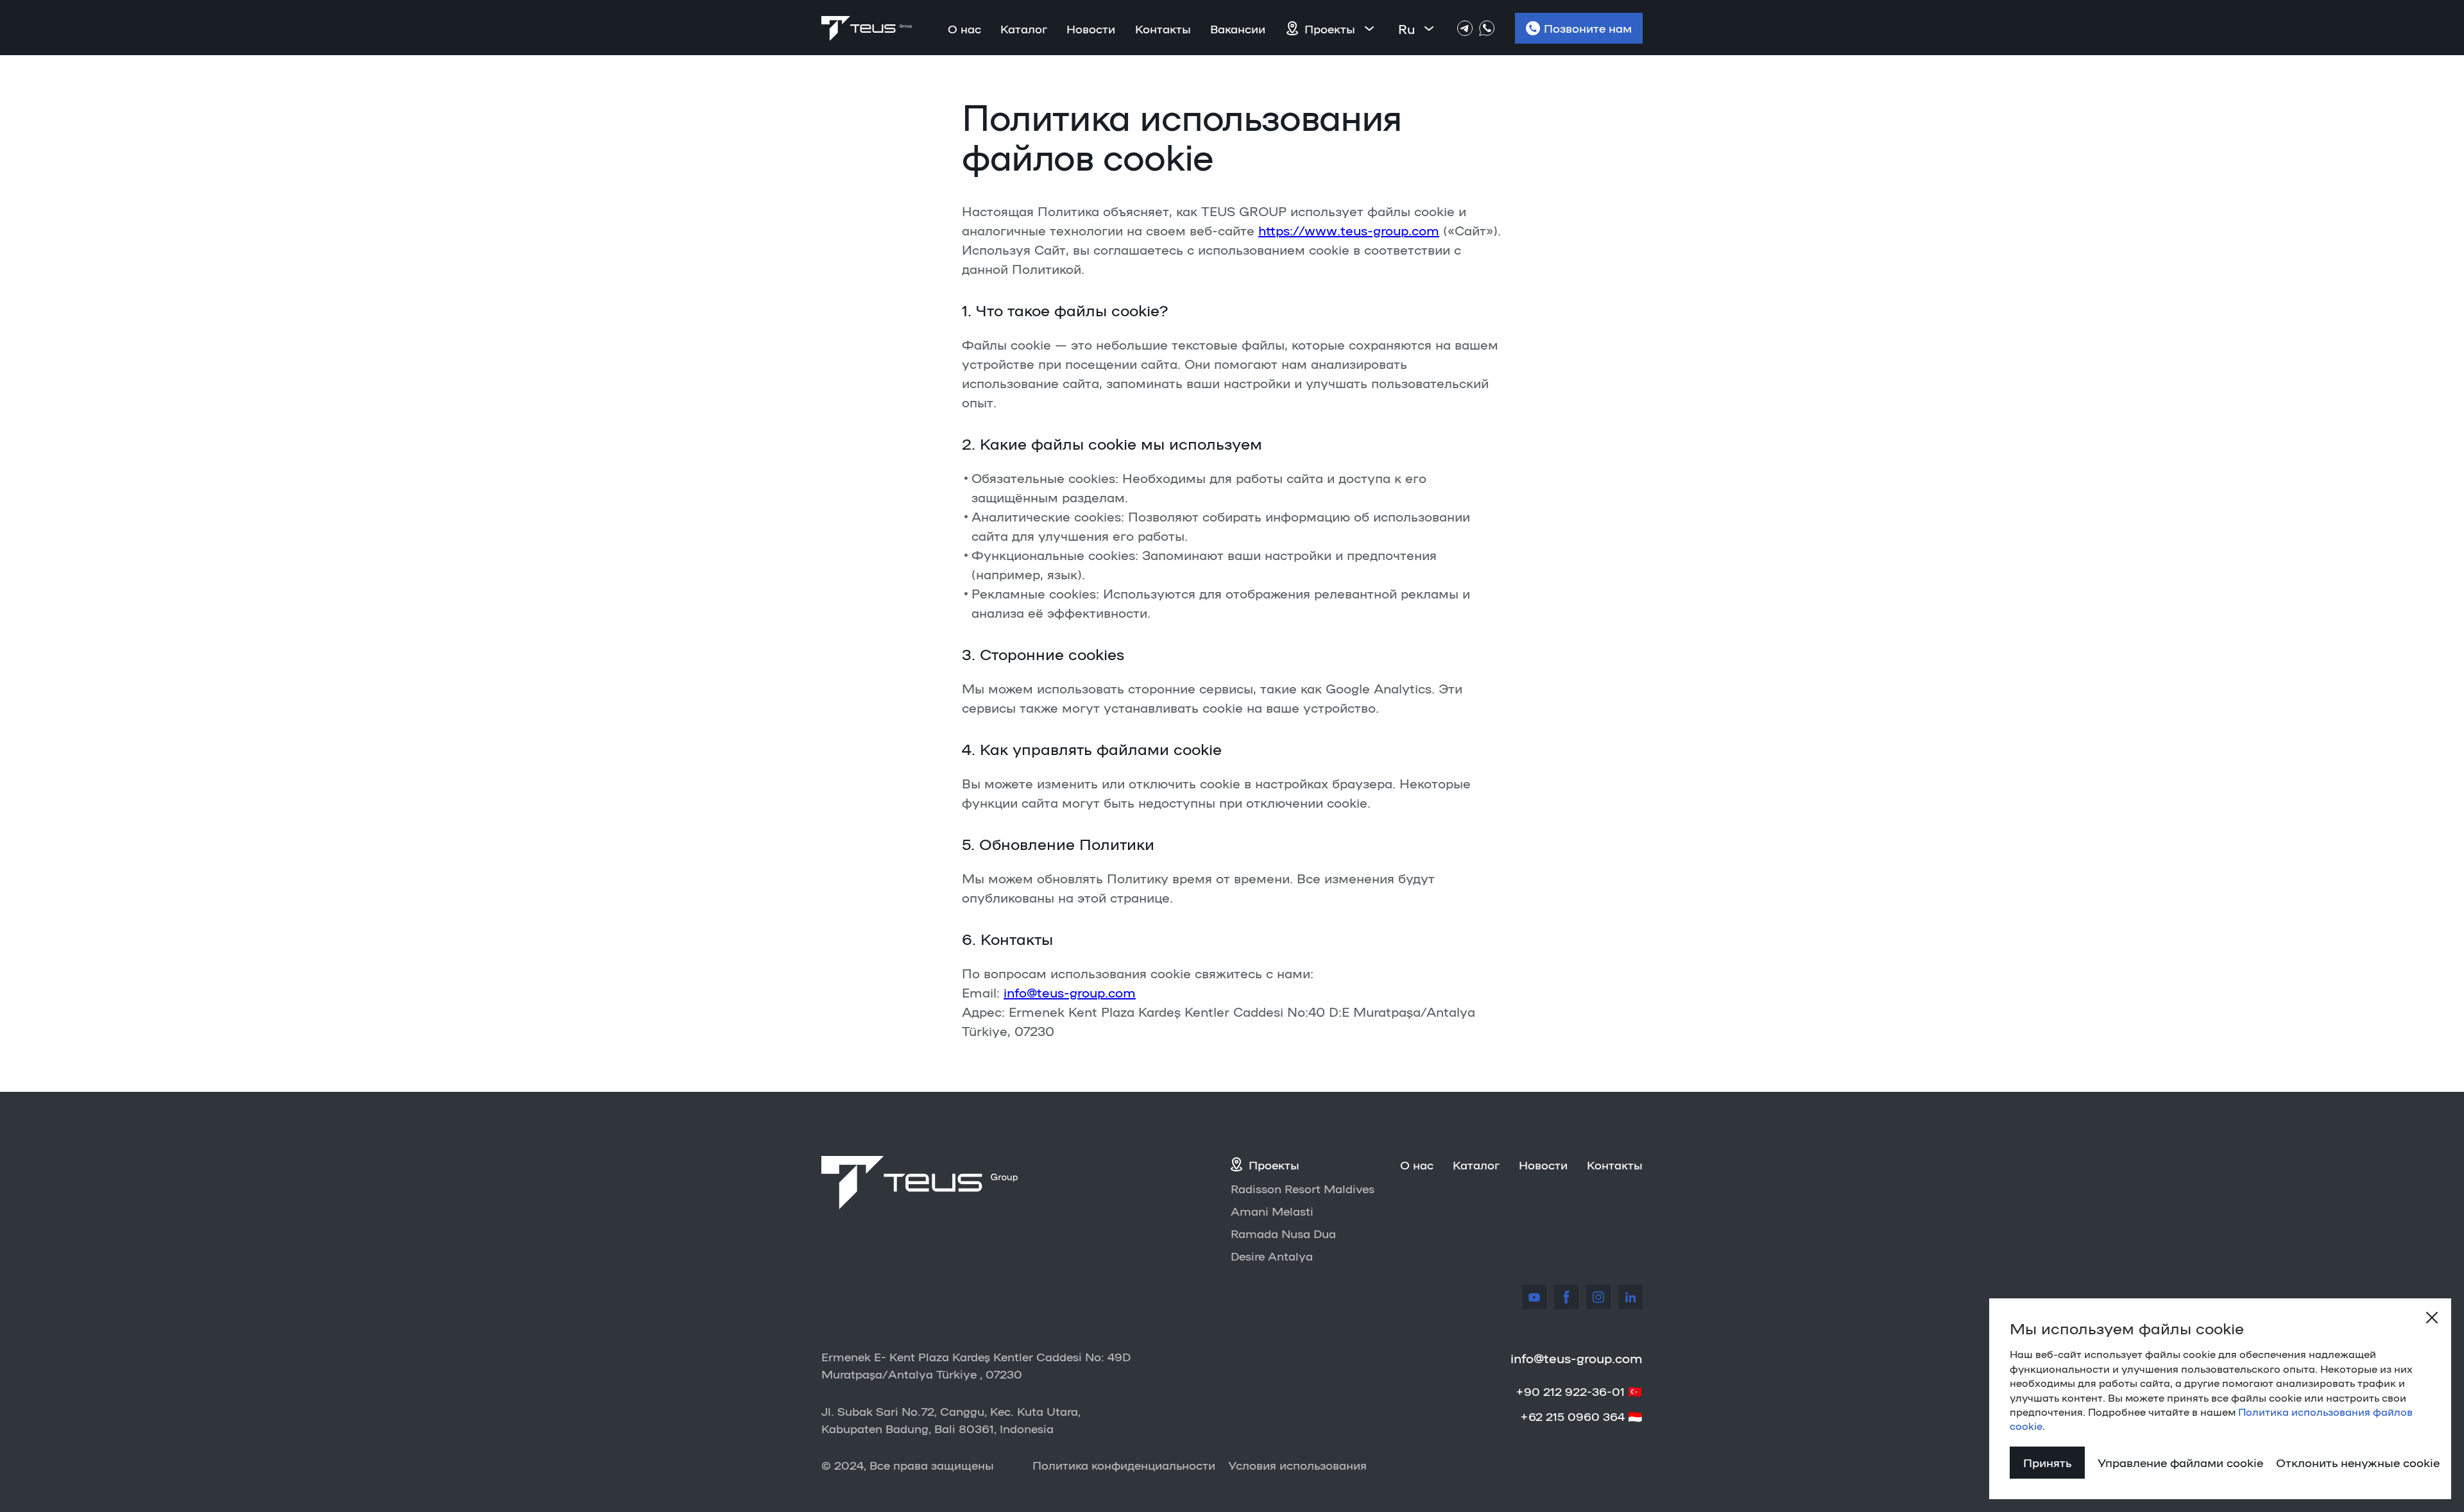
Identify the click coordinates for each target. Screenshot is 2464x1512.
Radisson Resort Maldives (1303, 1188)
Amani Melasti (1272, 1210)
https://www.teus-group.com (1349, 230)
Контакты (1163, 28)
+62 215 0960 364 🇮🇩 (1581, 1416)
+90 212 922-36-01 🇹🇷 (1579, 1391)
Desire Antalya (1272, 1255)
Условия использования (1297, 1465)
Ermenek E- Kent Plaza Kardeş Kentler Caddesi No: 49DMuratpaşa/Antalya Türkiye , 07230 (976, 1365)
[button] (1341, 28)
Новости (1091, 28)
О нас (964, 28)
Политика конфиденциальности (1124, 1465)
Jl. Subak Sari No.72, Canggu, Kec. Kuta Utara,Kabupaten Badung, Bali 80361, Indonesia (951, 1419)
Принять (2047, 1462)
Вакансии (1238, 28)
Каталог (1024, 28)
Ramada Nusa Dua (1283, 1233)
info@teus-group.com (1070, 992)
